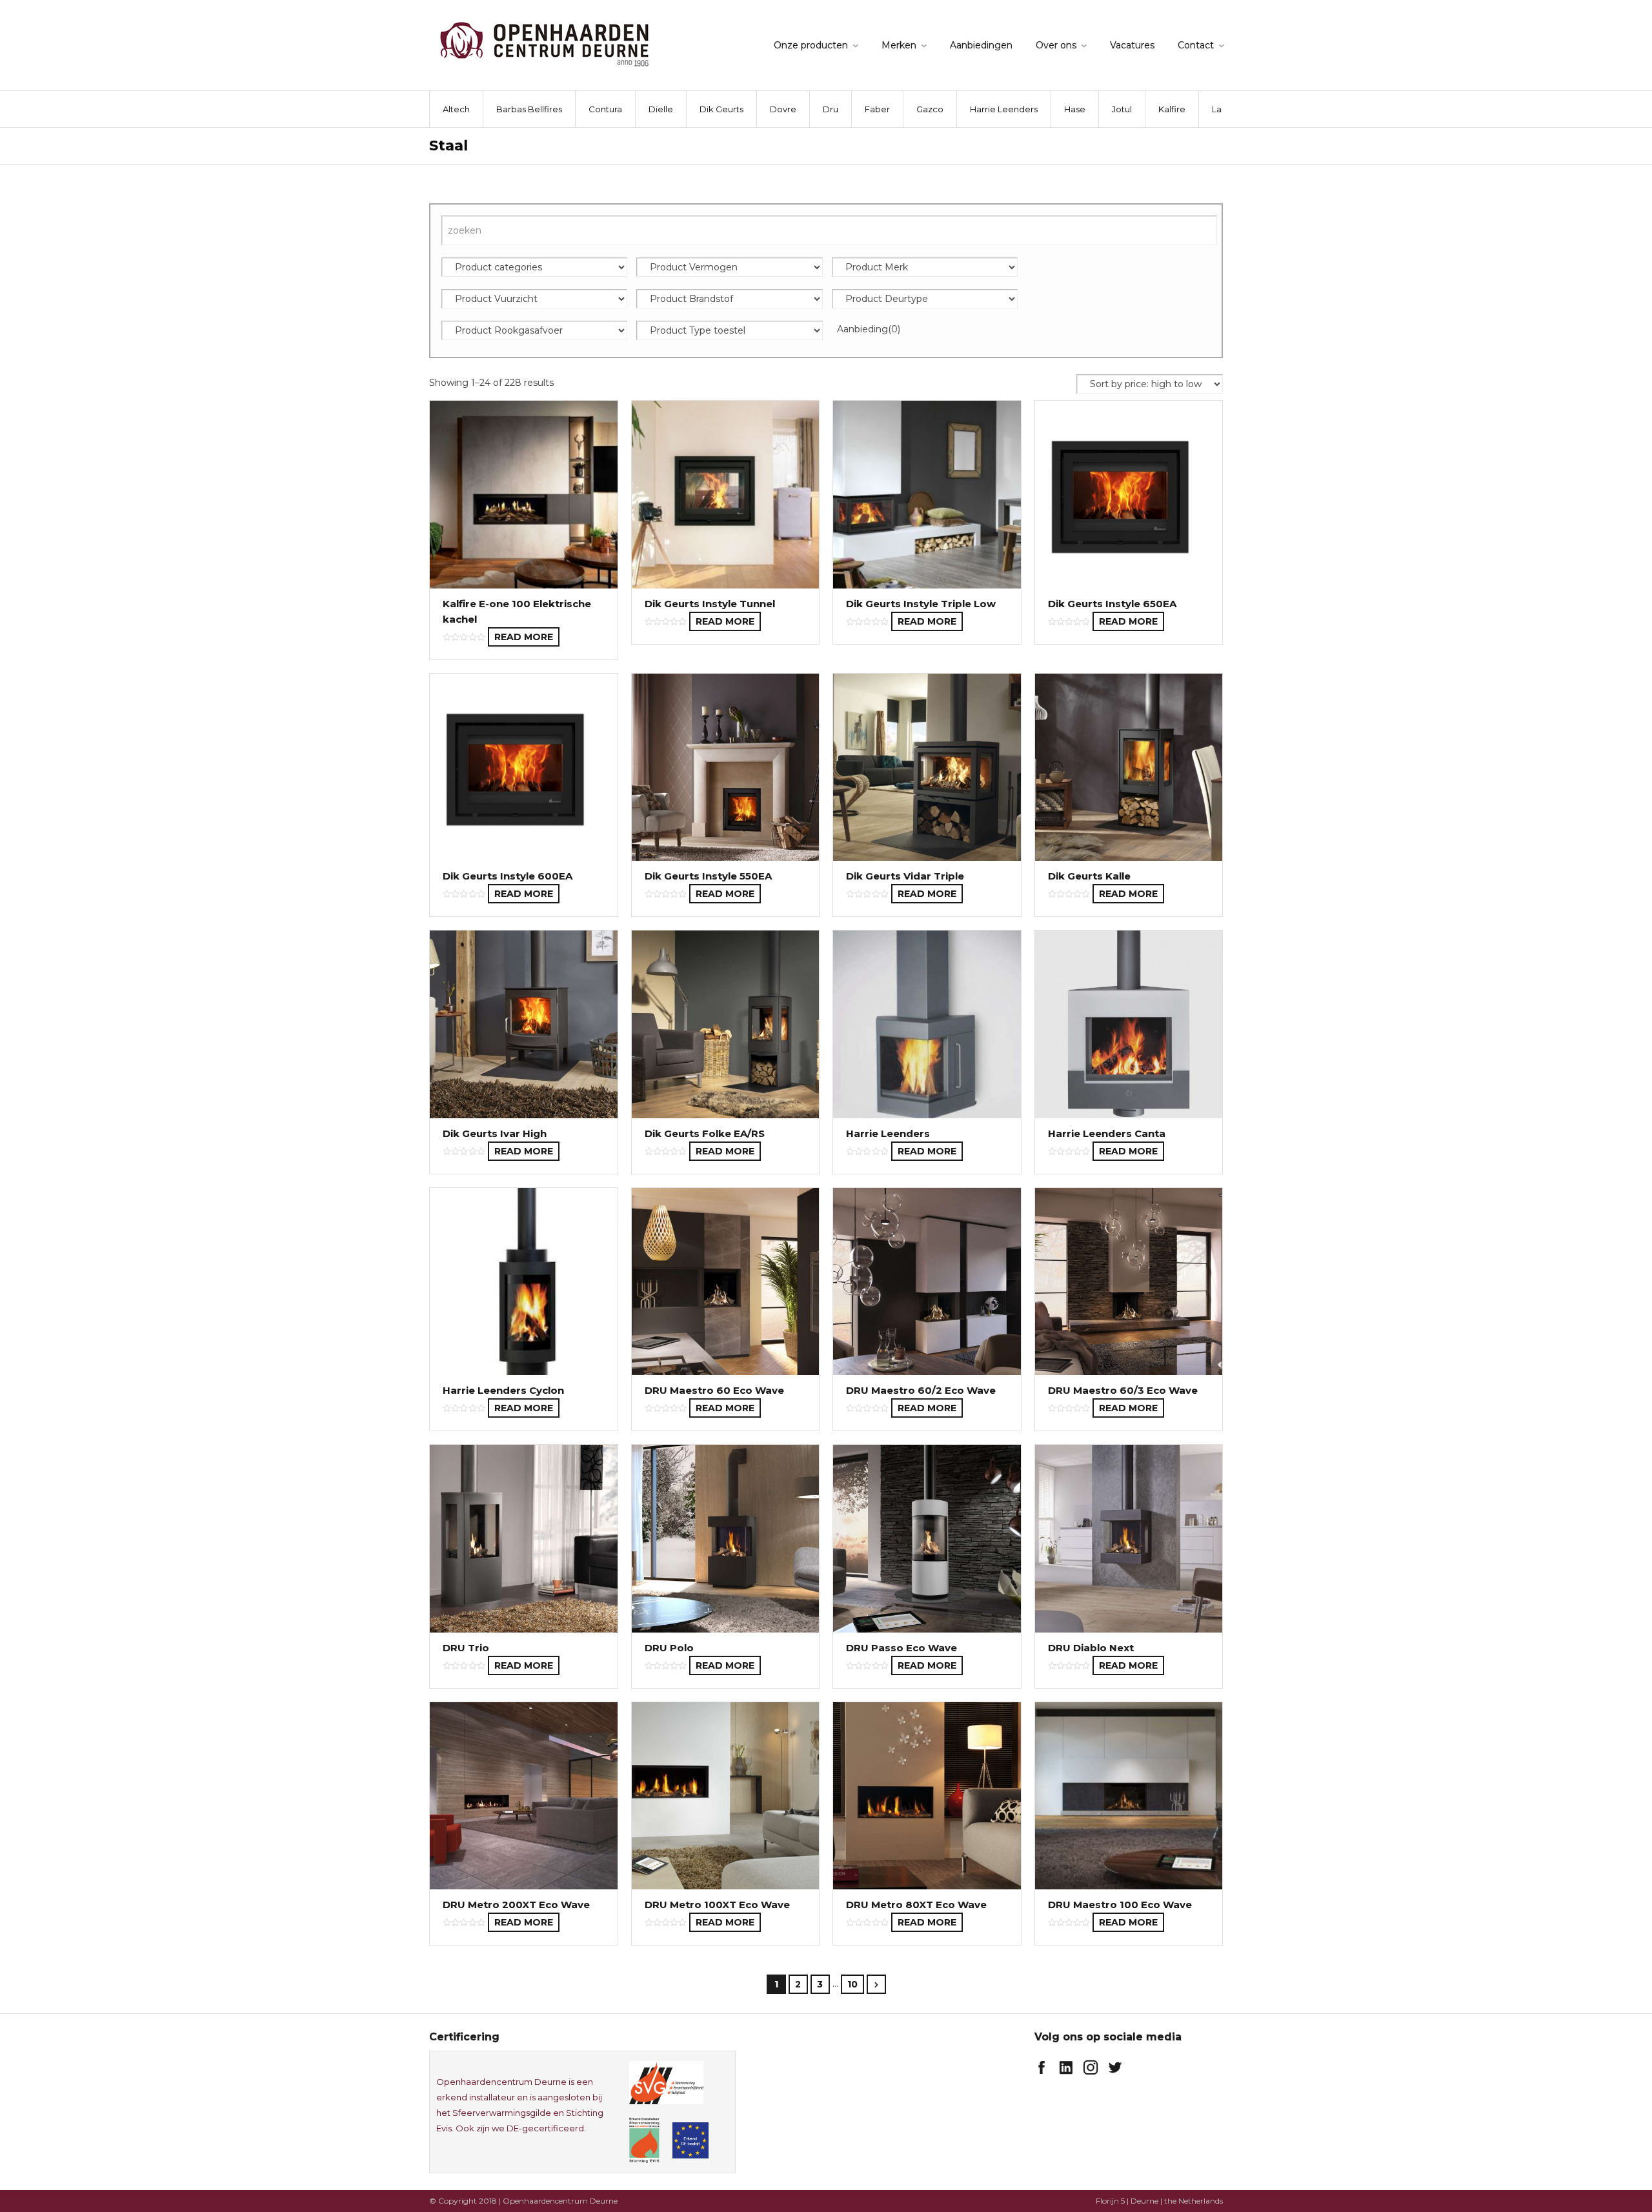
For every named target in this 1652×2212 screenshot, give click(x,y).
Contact (1196, 45)
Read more (524, 637)
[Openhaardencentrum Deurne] (544, 44)
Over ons (1056, 45)
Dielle (661, 109)
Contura (605, 109)
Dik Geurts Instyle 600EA (508, 876)
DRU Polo (669, 1648)
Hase (1075, 109)
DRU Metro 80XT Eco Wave (916, 1905)
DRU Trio (466, 1648)
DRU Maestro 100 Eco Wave (1120, 1905)
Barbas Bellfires (529, 109)
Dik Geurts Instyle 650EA (1112, 604)
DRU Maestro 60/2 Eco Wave (921, 1390)
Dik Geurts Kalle (1089, 876)
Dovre (783, 109)
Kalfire (1172, 109)
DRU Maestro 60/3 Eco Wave (1123, 1390)
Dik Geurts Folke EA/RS (705, 1133)
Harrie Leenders (1004, 109)
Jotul (1122, 109)
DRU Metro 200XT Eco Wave (516, 1905)
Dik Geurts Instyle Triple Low (921, 604)
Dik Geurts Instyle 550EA (708, 876)
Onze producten (811, 45)
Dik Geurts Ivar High (495, 1133)
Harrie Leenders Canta (1107, 1133)
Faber (877, 109)
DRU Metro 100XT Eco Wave (717, 1905)
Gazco (930, 109)
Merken (899, 45)
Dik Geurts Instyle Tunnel (710, 604)
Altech (456, 109)
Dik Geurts (721, 109)
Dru (831, 109)
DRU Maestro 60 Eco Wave (714, 1390)
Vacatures (1132, 45)
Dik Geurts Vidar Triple (905, 876)
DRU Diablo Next (1091, 1648)
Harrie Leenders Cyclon (503, 1390)
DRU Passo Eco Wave (902, 1648)
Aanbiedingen (981, 45)
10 (852, 1984)
